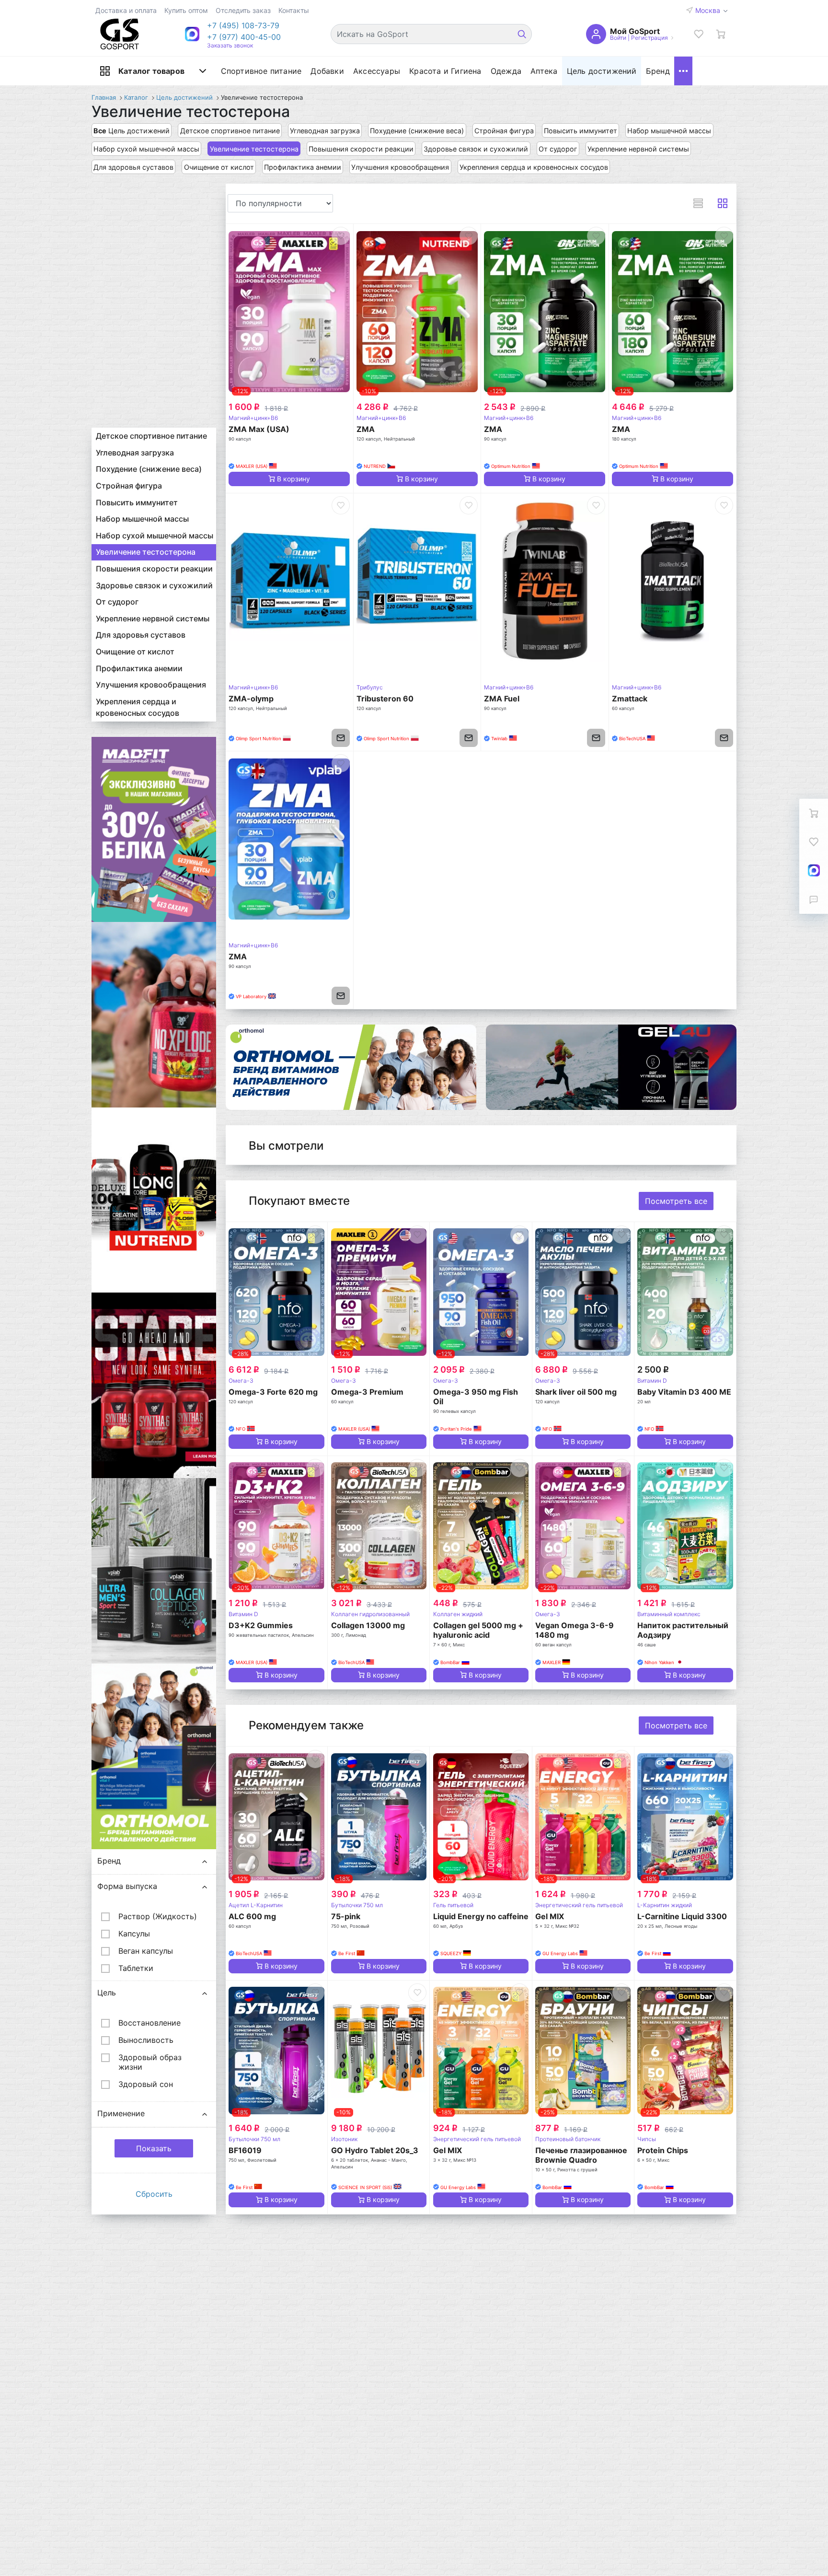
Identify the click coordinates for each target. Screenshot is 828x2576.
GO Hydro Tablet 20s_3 (375, 2150)
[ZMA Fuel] (545, 581)
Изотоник (344, 2139)
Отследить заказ (243, 10)
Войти (618, 38)
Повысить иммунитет (581, 131)
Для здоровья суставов (133, 167)
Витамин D (652, 1381)
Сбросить (154, 2194)
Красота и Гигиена (445, 71)
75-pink (346, 1916)
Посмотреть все (676, 1201)
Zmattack (630, 699)
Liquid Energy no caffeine (481, 1916)
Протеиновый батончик (568, 2139)
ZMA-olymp (251, 699)
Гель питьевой (453, 1905)
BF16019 (245, 2150)
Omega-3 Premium (367, 1392)
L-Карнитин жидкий (665, 1905)
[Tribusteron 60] (417, 581)
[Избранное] (699, 34)
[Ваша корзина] (721, 34)
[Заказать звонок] (814, 899)
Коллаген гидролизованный (370, 1614)
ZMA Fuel (502, 699)
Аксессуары (377, 71)
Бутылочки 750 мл (357, 1905)
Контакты (294, 10)
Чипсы (647, 2139)
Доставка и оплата (126, 10)
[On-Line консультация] (814, 871)
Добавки (327, 71)
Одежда (506, 71)
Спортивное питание (261, 71)
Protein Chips (663, 2150)
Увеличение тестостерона (146, 552)
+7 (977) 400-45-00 (244, 37)
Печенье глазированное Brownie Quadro (581, 2155)
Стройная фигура (504, 131)
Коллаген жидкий (458, 1614)
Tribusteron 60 (385, 699)
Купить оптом (186, 10)
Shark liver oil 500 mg (576, 1392)
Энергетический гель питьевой (579, 1905)
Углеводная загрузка (325, 131)
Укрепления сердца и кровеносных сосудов (534, 167)
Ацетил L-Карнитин (256, 1905)
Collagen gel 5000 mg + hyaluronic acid (478, 1630)
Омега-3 (241, 1381)
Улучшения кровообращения (400, 167)
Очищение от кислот (219, 167)
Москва (709, 10)
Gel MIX (550, 1916)
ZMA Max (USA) (259, 429)
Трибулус (370, 687)
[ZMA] (289, 839)
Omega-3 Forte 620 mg (273, 1392)
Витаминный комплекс (669, 1614)
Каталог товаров (151, 71)
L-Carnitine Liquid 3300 (682, 1916)
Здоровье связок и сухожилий (476, 149)
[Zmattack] (673, 581)
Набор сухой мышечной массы (146, 149)
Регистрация (650, 38)
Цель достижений (132, 131)
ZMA (366, 429)
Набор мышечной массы (669, 131)
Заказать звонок (230, 45)
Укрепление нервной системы (638, 149)
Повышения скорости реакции (361, 149)
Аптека (544, 71)
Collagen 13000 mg (368, 1625)
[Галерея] (723, 203)
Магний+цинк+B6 (253, 418)
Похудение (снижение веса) (417, 131)
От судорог (558, 149)
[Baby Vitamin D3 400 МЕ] (685, 1292)
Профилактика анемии (303, 167)
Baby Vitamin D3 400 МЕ (684, 1392)
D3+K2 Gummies (261, 1625)
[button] (244, 25)
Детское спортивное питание (230, 131)
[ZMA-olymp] (289, 581)
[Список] (698, 203)
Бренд (658, 71)
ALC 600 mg (252, 1916)
